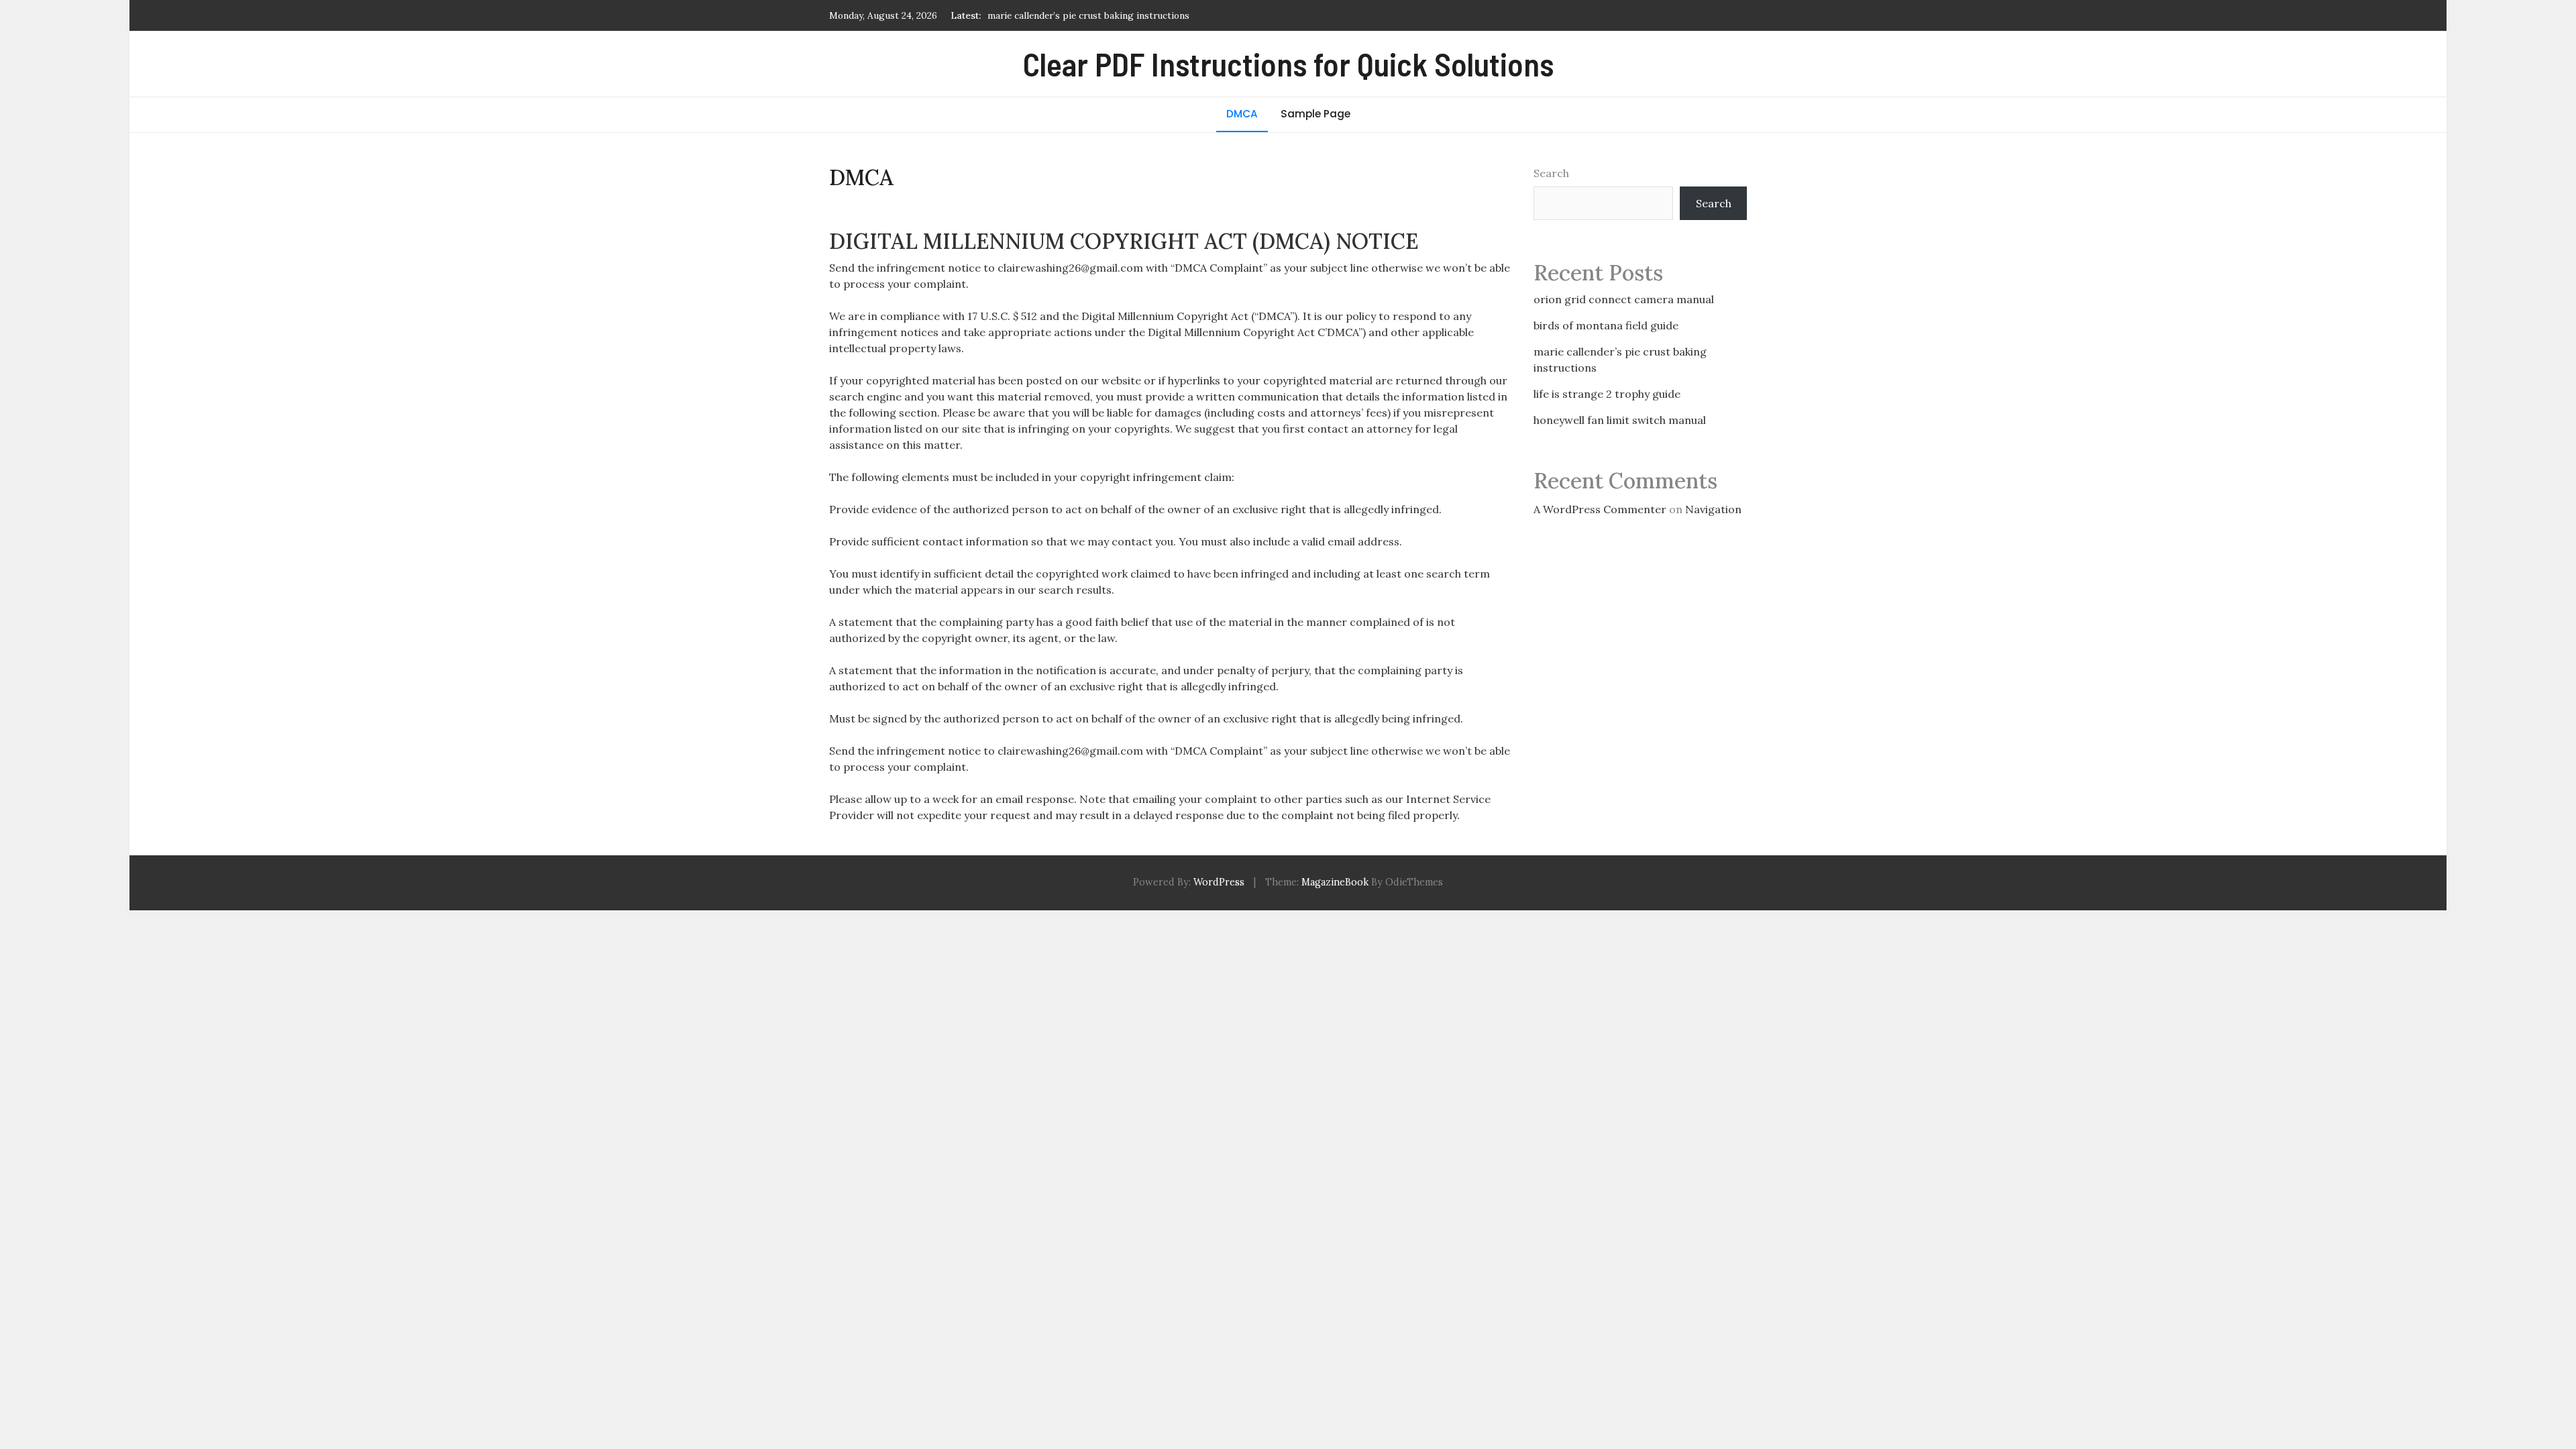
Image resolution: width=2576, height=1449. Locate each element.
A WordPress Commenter (1600, 509)
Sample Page (1316, 114)
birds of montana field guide (1606, 325)
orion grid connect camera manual (1624, 299)
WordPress (1219, 882)
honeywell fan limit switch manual (1620, 420)
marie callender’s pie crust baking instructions (1088, 15)
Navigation (1713, 509)
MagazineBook (1335, 882)
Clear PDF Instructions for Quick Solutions (1288, 64)
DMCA (1242, 114)
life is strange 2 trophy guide (1607, 394)
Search (1551, 173)
